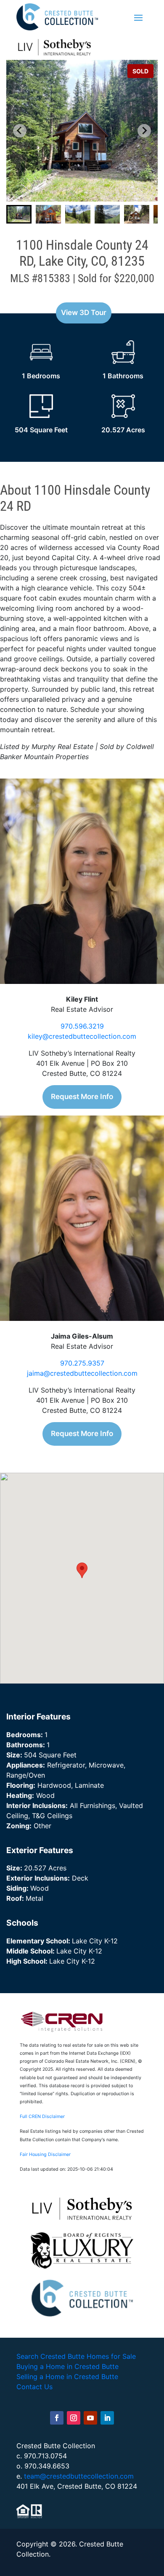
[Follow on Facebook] (57, 2418)
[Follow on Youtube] (90, 2418)
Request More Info (82, 1097)
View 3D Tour (84, 313)
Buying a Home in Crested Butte (67, 2366)
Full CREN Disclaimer (42, 2117)
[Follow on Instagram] (74, 2418)
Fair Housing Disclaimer (45, 2154)
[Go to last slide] (20, 131)
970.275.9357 (82, 1363)
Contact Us (34, 2387)
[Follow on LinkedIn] (107, 2418)
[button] (19, 214)
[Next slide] (144, 131)
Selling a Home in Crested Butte (67, 2377)
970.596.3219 (82, 1026)
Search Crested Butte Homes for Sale (76, 2356)
